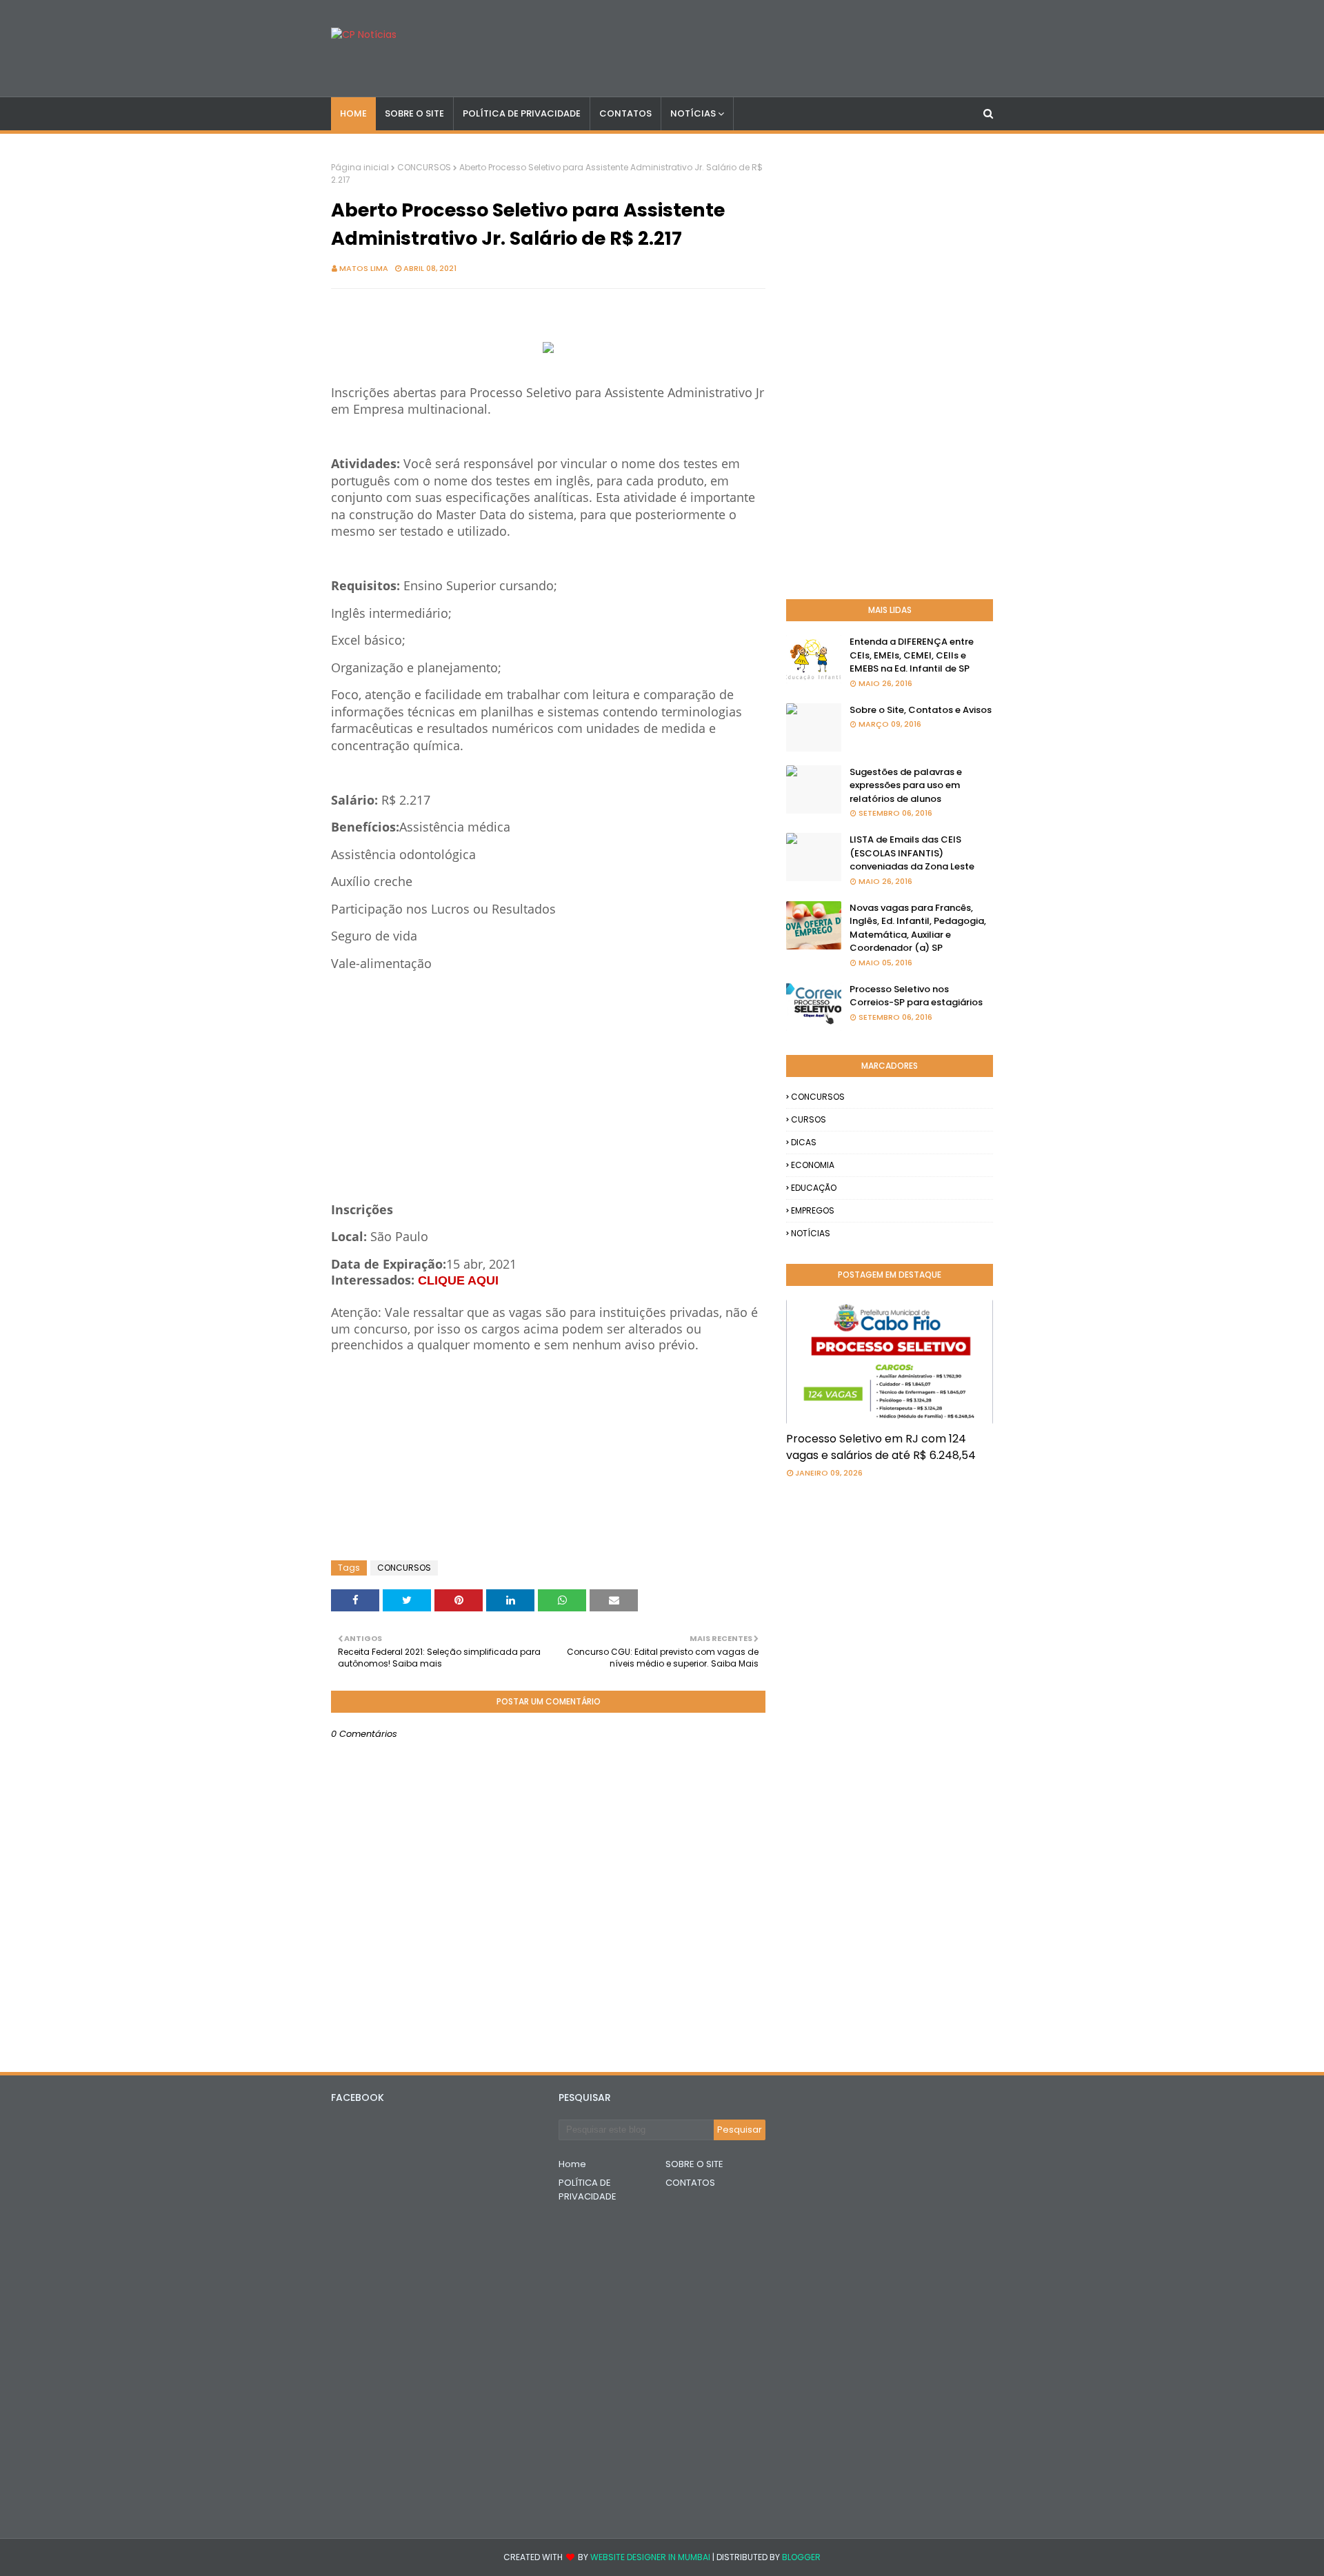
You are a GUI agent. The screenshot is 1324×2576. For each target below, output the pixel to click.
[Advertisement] (548, 1069)
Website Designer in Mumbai (650, 2557)
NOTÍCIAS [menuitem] (693, 113)
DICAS (804, 1142)
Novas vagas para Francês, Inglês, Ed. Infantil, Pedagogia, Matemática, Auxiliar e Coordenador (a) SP (918, 928)
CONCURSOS (424, 167)
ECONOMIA (813, 1165)
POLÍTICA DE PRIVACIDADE (588, 2190)
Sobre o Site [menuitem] (414, 113)
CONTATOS (690, 2183)
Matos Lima (364, 268)
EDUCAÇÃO (814, 1188)
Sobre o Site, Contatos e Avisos (921, 710)
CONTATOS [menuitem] (625, 113)
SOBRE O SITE (694, 2164)
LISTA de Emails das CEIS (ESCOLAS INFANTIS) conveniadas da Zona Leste (912, 853)
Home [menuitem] (353, 113)
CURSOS (809, 1119)
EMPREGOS (813, 1210)
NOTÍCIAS (811, 1233)
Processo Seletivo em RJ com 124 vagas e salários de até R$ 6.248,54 (881, 1447)
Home (572, 2164)
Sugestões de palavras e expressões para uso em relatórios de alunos (906, 785)
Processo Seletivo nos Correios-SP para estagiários (916, 996)
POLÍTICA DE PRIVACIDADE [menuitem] (522, 113)
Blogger (801, 2557)
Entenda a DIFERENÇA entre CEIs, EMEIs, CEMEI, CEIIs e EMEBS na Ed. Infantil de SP (912, 655)
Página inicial (360, 167)
